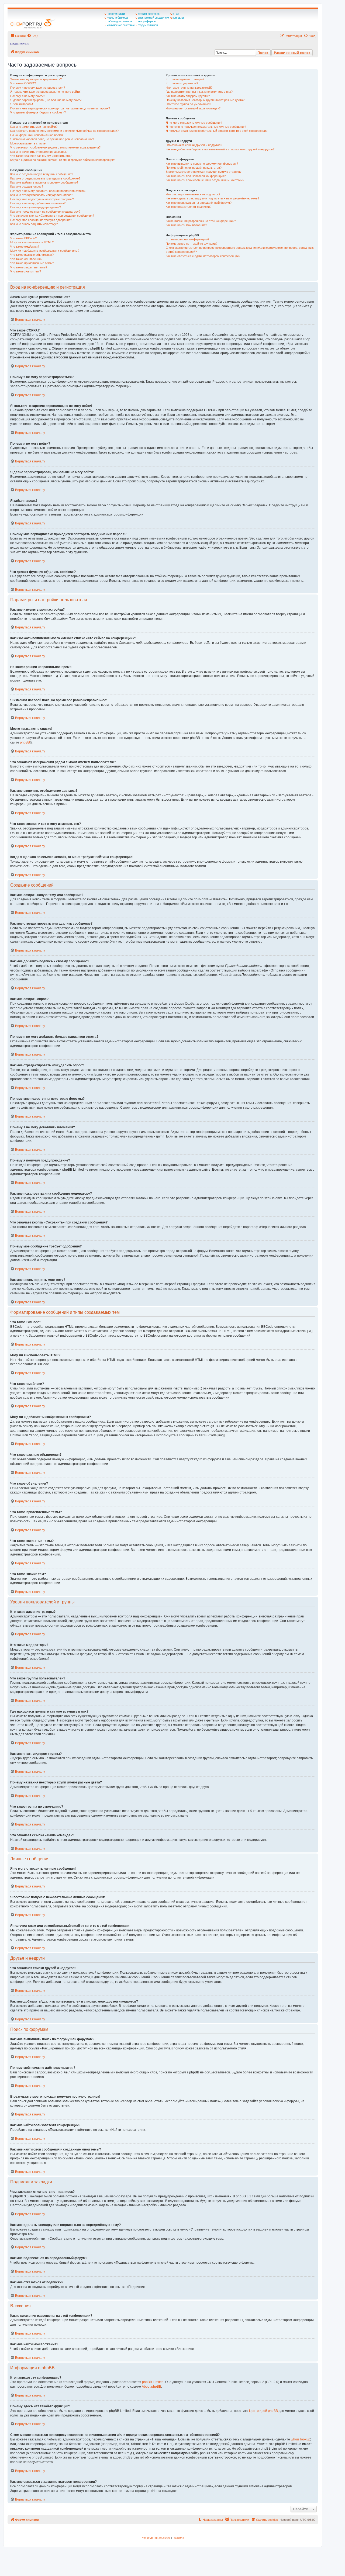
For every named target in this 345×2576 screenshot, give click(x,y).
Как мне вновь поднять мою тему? (34, 224)
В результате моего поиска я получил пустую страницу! (204, 172)
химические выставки (121, 25)
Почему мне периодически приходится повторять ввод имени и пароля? (60, 108)
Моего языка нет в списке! (28, 143)
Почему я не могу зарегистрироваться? (38, 88)
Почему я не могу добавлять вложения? (38, 203)
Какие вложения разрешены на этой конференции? (201, 221)
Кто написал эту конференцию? (187, 239)
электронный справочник (153, 18)
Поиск (263, 53)
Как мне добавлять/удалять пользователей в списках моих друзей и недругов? (220, 149)
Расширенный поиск (292, 53)
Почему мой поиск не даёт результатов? (194, 168)
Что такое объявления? (26, 259)
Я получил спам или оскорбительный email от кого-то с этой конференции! (217, 131)
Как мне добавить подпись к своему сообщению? (44, 182)
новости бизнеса (117, 18)
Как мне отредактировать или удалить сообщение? (45, 178)
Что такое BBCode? (23, 238)
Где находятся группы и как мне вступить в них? (199, 92)
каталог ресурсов (149, 14)
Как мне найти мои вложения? (186, 225)
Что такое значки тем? (26, 271)
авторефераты (147, 21)
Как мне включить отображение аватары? (39, 152)
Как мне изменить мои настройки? (34, 127)
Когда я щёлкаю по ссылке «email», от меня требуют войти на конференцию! (63, 160)
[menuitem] (32, 36)
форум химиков (148, 25)
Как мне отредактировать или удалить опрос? (42, 195)
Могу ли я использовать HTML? (32, 242)
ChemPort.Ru (20, 44)
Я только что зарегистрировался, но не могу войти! (45, 92)
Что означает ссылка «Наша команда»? (193, 108)
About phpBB (151, 2387)
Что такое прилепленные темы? (32, 263)
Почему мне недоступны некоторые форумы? (42, 199)
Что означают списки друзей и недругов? (194, 145)
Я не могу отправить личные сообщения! (194, 123)
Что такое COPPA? (23, 83)
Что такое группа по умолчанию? (188, 104)
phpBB (25, 742)
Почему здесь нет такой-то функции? (192, 244)
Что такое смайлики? (25, 247)
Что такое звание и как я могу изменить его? (41, 156)
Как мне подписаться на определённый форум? (199, 203)
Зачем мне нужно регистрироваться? (36, 79)
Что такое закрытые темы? (29, 267)
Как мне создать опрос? (27, 186)
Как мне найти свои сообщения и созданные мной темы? (205, 180)
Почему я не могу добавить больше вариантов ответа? (48, 191)
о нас (176, 14)
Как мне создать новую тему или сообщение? (42, 174)
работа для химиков (119, 21)
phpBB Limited (153, 2382)
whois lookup (301, 2439)
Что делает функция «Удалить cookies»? (38, 112)
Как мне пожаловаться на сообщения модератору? (45, 212)
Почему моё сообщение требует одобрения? (41, 220)
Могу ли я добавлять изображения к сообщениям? (45, 251)
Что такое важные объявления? (32, 255)
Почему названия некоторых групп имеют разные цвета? (205, 100)
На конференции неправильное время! (37, 135)
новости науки (116, 14)
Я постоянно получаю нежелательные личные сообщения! (206, 127)
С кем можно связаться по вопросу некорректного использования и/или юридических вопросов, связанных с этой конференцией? (240, 250)
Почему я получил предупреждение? (36, 207)
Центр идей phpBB (263, 2411)
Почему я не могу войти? (28, 96)
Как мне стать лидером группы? (188, 96)
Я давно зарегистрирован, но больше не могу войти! (46, 100)
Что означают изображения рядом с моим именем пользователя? (55, 147)
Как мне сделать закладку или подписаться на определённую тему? (213, 198)
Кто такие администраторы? (185, 79)
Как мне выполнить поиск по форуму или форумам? (202, 164)
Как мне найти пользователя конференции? (196, 176)
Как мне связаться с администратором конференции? (203, 256)
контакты (178, 18)
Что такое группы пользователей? (189, 88)
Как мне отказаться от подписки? (189, 207)
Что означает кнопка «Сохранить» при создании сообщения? (52, 216)
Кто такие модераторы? (182, 83)
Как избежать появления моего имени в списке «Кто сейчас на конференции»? (64, 131)
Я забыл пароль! (22, 104)
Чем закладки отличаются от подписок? (193, 194)
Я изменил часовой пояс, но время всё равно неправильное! (52, 139)
